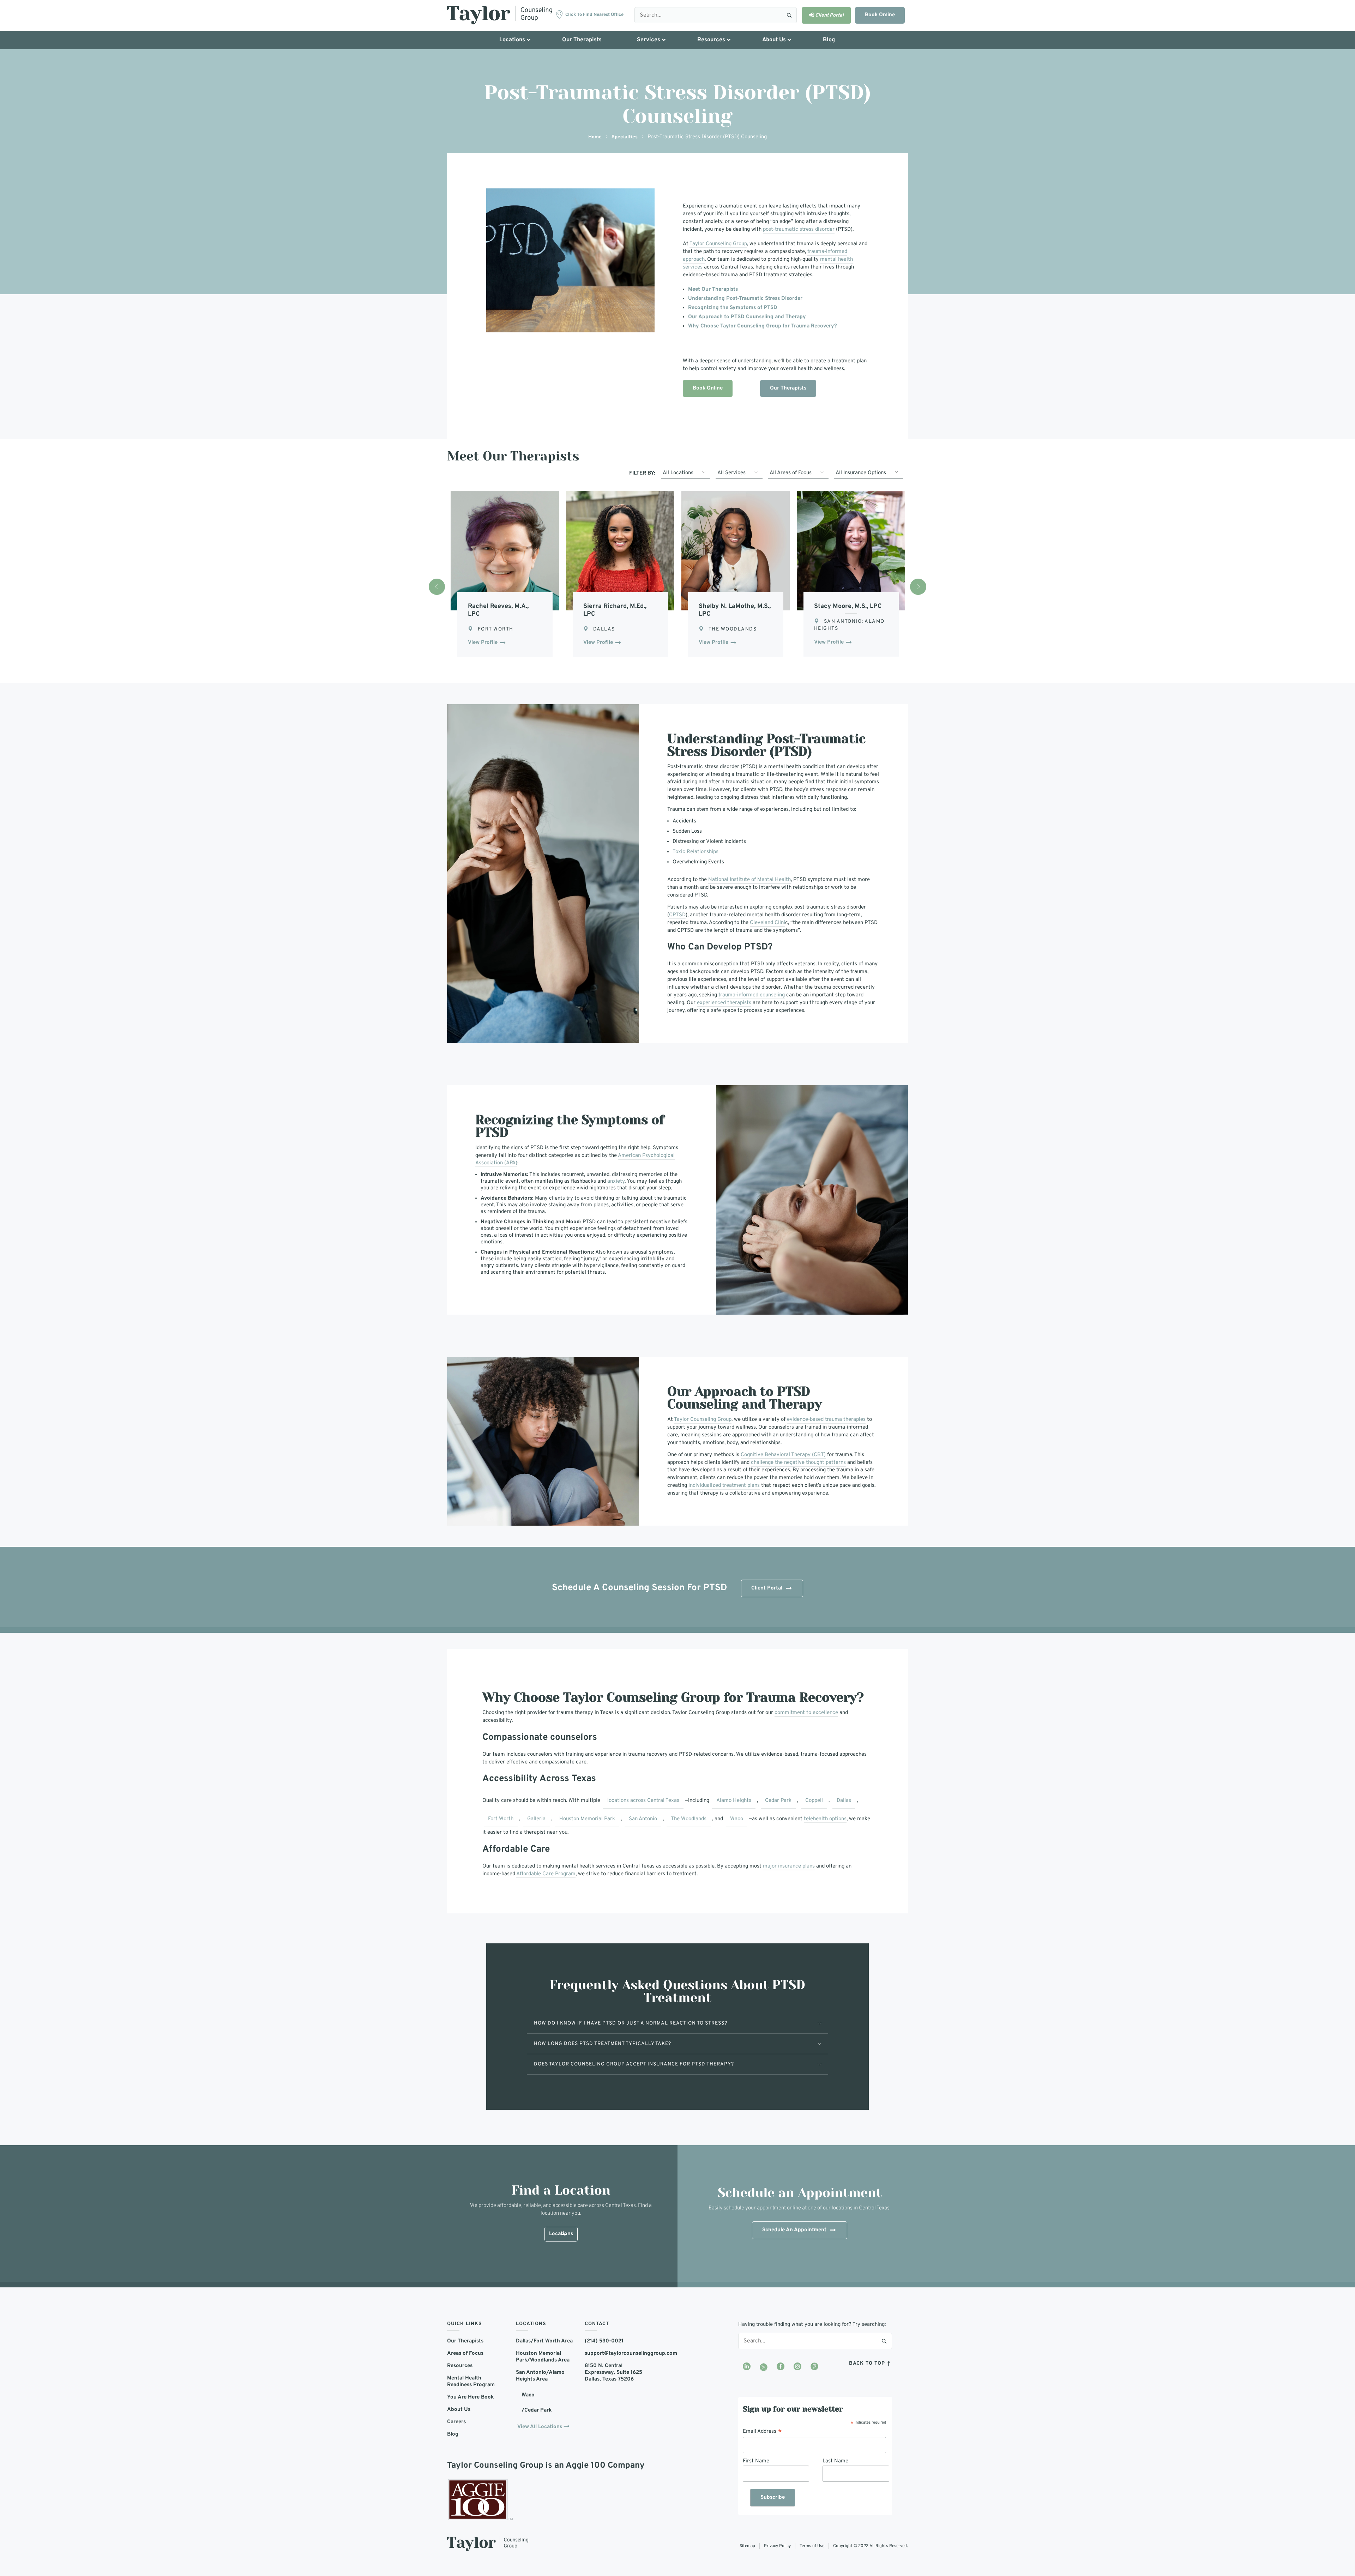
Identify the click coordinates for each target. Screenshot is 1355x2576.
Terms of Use (812, 2546)
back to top (868, 2363)
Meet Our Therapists (713, 289)
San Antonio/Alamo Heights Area (540, 2376)
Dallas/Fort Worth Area (544, 2341)
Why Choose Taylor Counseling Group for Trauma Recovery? (763, 326)
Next (918, 587)
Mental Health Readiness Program (471, 2382)
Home (595, 137)
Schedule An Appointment (794, 2230)
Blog (453, 2434)
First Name (756, 2461)
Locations (561, 2234)
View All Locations (540, 2427)
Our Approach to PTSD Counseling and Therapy (747, 317)
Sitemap (747, 2546)
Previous (437, 587)
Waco (528, 2395)
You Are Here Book (470, 2397)
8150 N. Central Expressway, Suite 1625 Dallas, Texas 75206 (613, 2373)
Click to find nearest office (594, 15)
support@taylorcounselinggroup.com (614, 2354)
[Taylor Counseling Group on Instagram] (797, 2367)
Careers (456, 2422)
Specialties (625, 137)
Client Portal (767, 1588)
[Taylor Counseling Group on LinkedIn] (747, 2367)
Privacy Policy (777, 2546)
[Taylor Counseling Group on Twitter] (764, 2367)
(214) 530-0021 (604, 2341)
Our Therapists (788, 388)
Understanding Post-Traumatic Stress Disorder (745, 299)
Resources (460, 2366)
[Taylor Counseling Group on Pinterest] (814, 2367)
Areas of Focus (465, 2354)
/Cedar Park (537, 2410)
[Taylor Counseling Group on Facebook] (781, 2367)
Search (789, 15)
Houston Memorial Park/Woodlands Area (543, 2357)
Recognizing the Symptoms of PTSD (733, 308)
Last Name (835, 2461)
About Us (459, 2410)
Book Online (880, 15)
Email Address (762, 2431)
